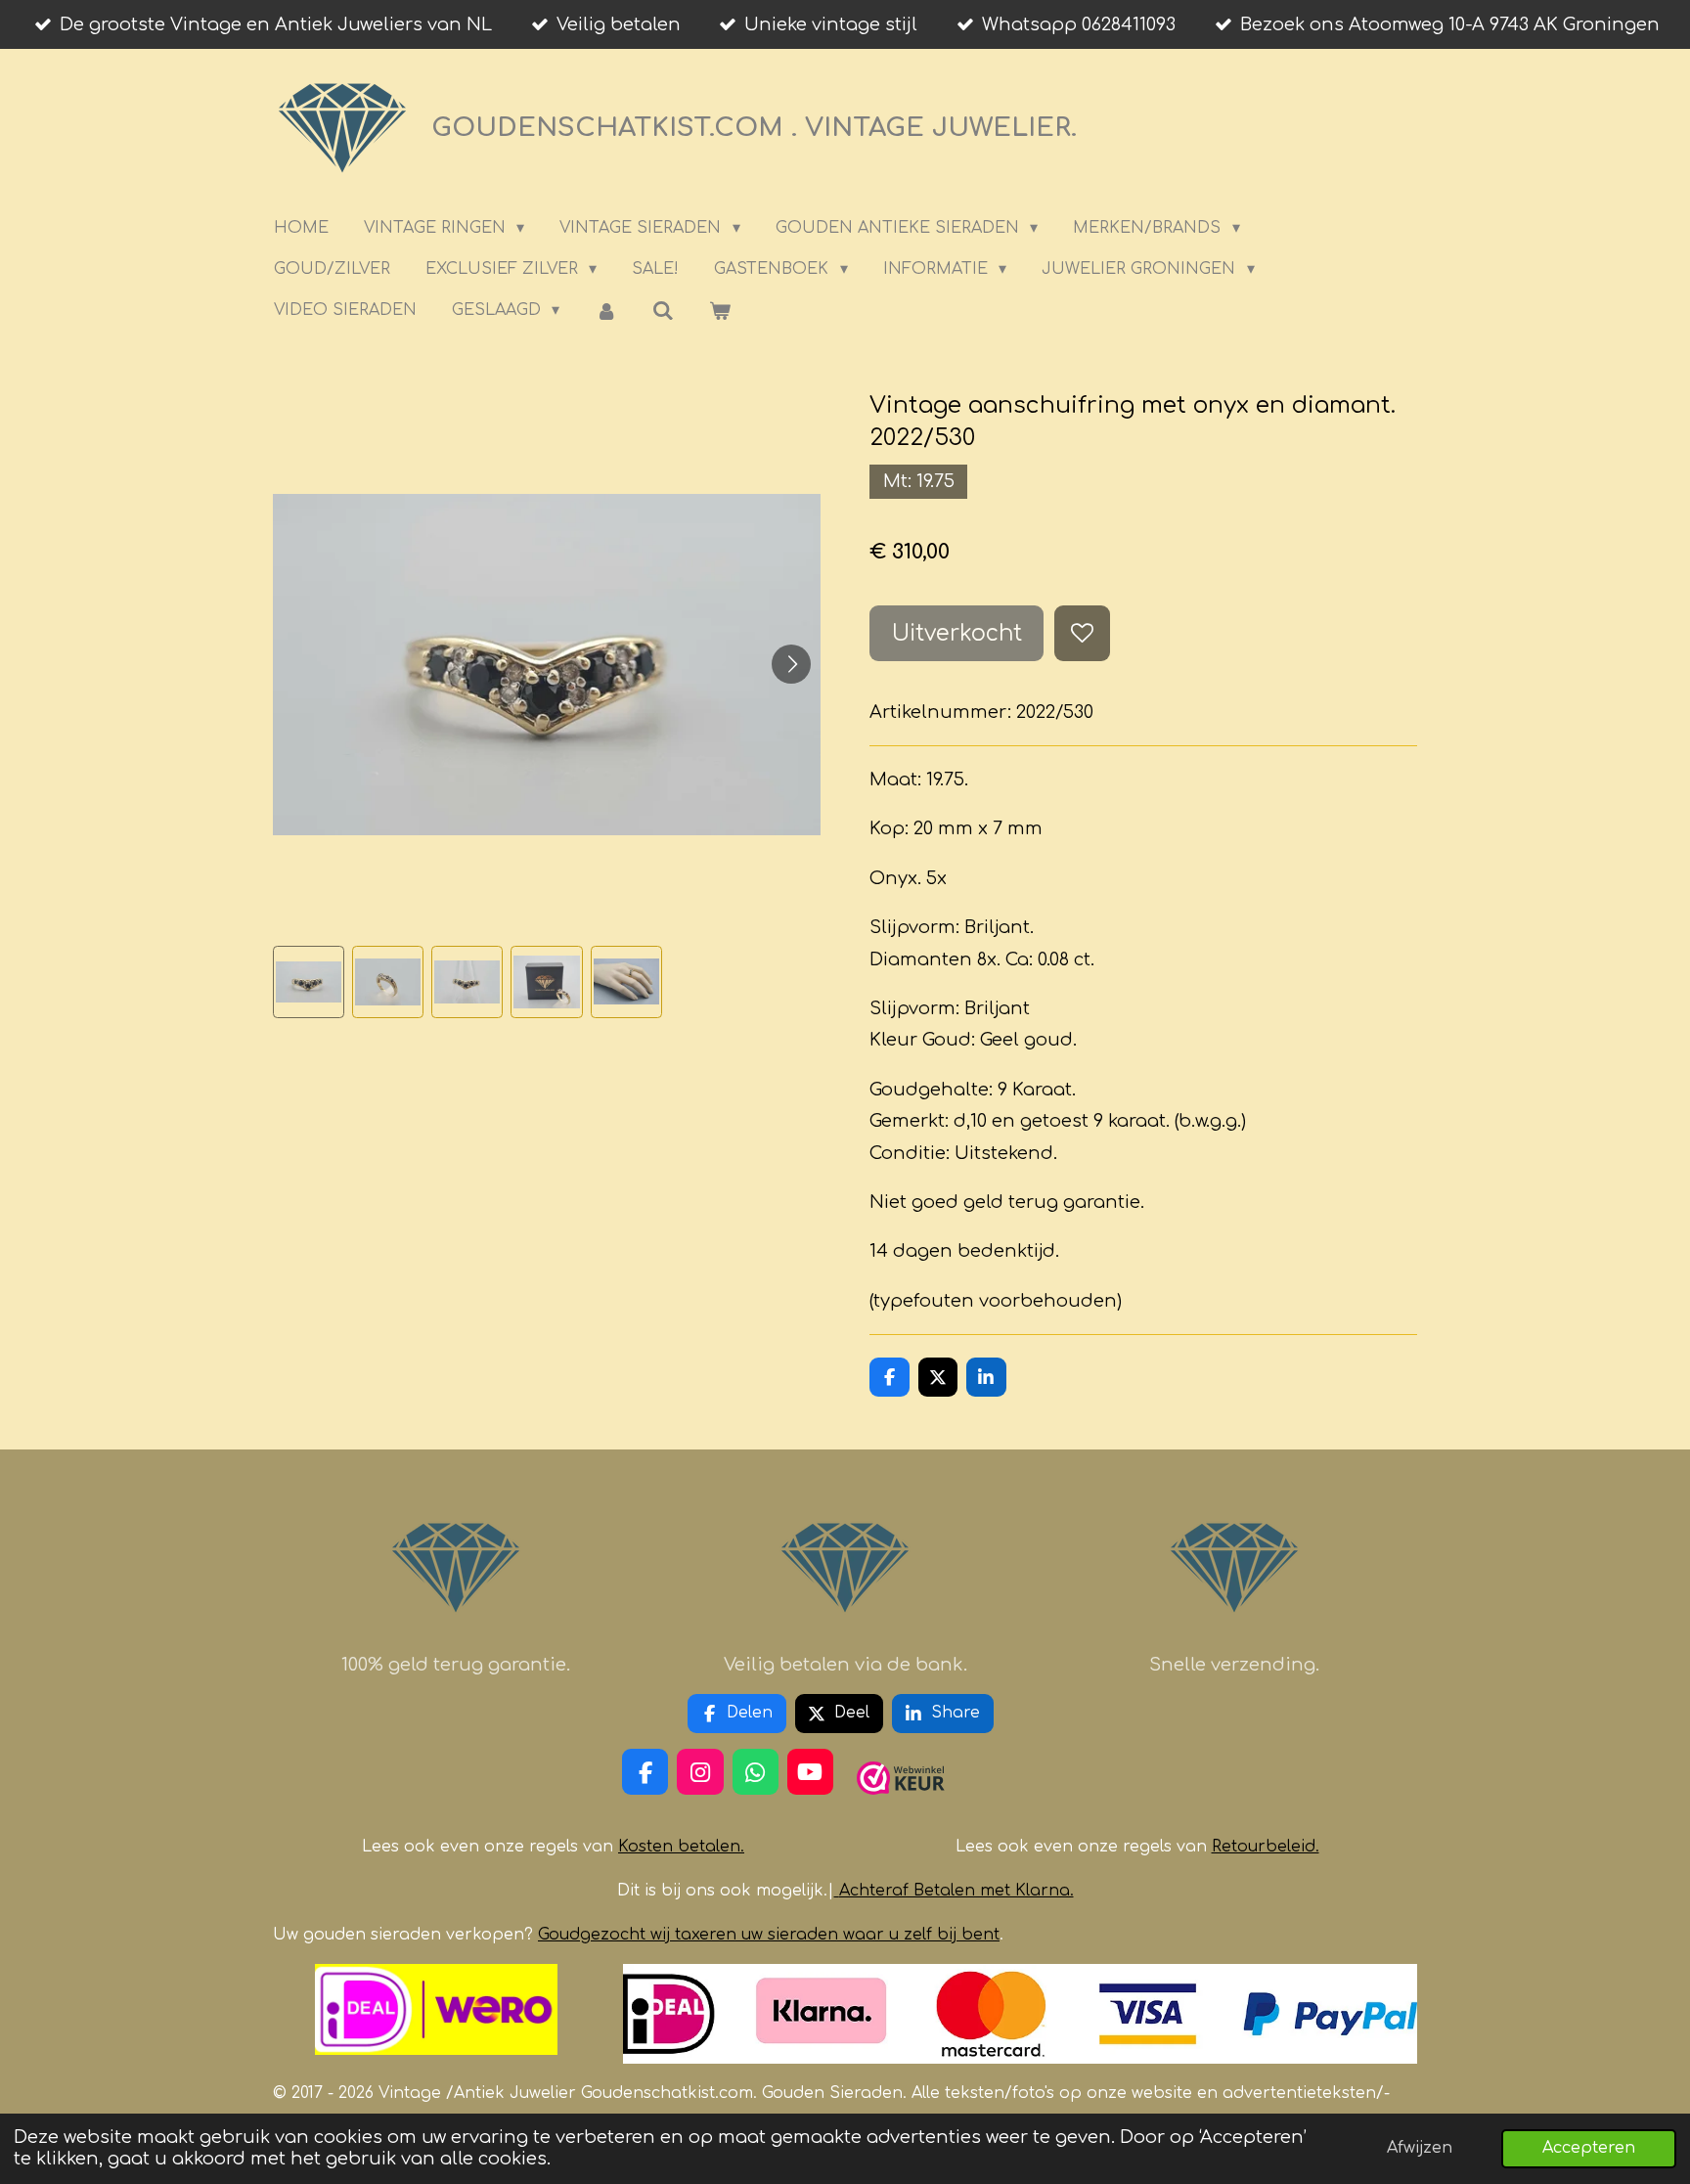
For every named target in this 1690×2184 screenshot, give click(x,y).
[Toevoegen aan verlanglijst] (1082, 633)
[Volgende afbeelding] (791, 664)
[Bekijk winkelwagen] (720, 311)
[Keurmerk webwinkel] (901, 1803)
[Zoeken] (663, 311)
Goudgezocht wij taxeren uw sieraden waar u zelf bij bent (769, 1935)
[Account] (605, 311)
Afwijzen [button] (1420, 2148)
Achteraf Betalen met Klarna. (956, 1891)
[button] (309, 981)
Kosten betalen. (681, 1847)
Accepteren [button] (1589, 2148)
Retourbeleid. (1266, 1847)
